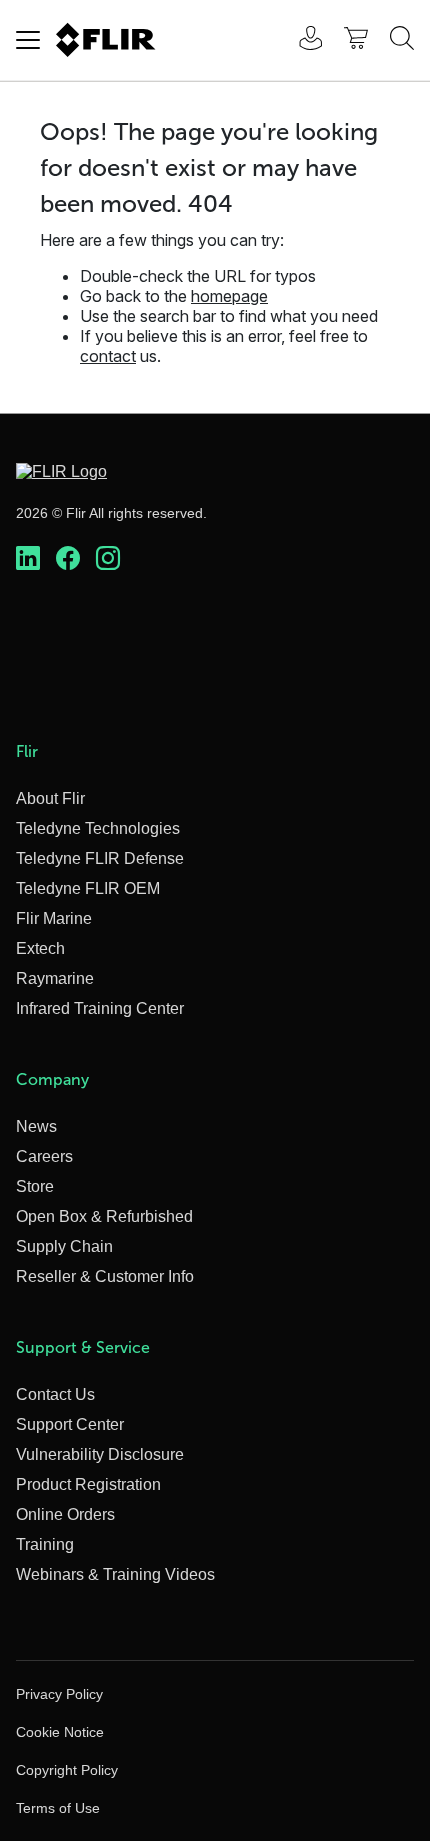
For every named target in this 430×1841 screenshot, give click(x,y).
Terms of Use (58, 1808)
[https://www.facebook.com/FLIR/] (68, 559)
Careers (44, 1156)
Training (45, 1544)
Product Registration (88, 1484)
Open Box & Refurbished (104, 1216)
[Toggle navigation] (28, 40)
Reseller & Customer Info (105, 1276)
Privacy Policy (59, 1694)
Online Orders (65, 1514)
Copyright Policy (67, 1770)
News (36, 1126)
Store (35, 1186)
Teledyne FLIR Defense (100, 858)
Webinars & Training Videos (115, 1574)
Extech (40, 948)
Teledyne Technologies (98, 828)
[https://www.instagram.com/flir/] (108, 559)
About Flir (50, 798)
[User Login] (300, 40)
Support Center (70, 1424)
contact (108, 356)
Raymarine (55, 978)
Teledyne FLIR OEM (88, 888)
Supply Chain (64, 1246)
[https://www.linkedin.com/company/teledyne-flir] (28, 559)
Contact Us (55, 1394)
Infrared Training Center (100, 1008)
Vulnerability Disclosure (100, 1454)
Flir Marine (54, 918)
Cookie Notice (60, 1732)
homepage (229, 296)
